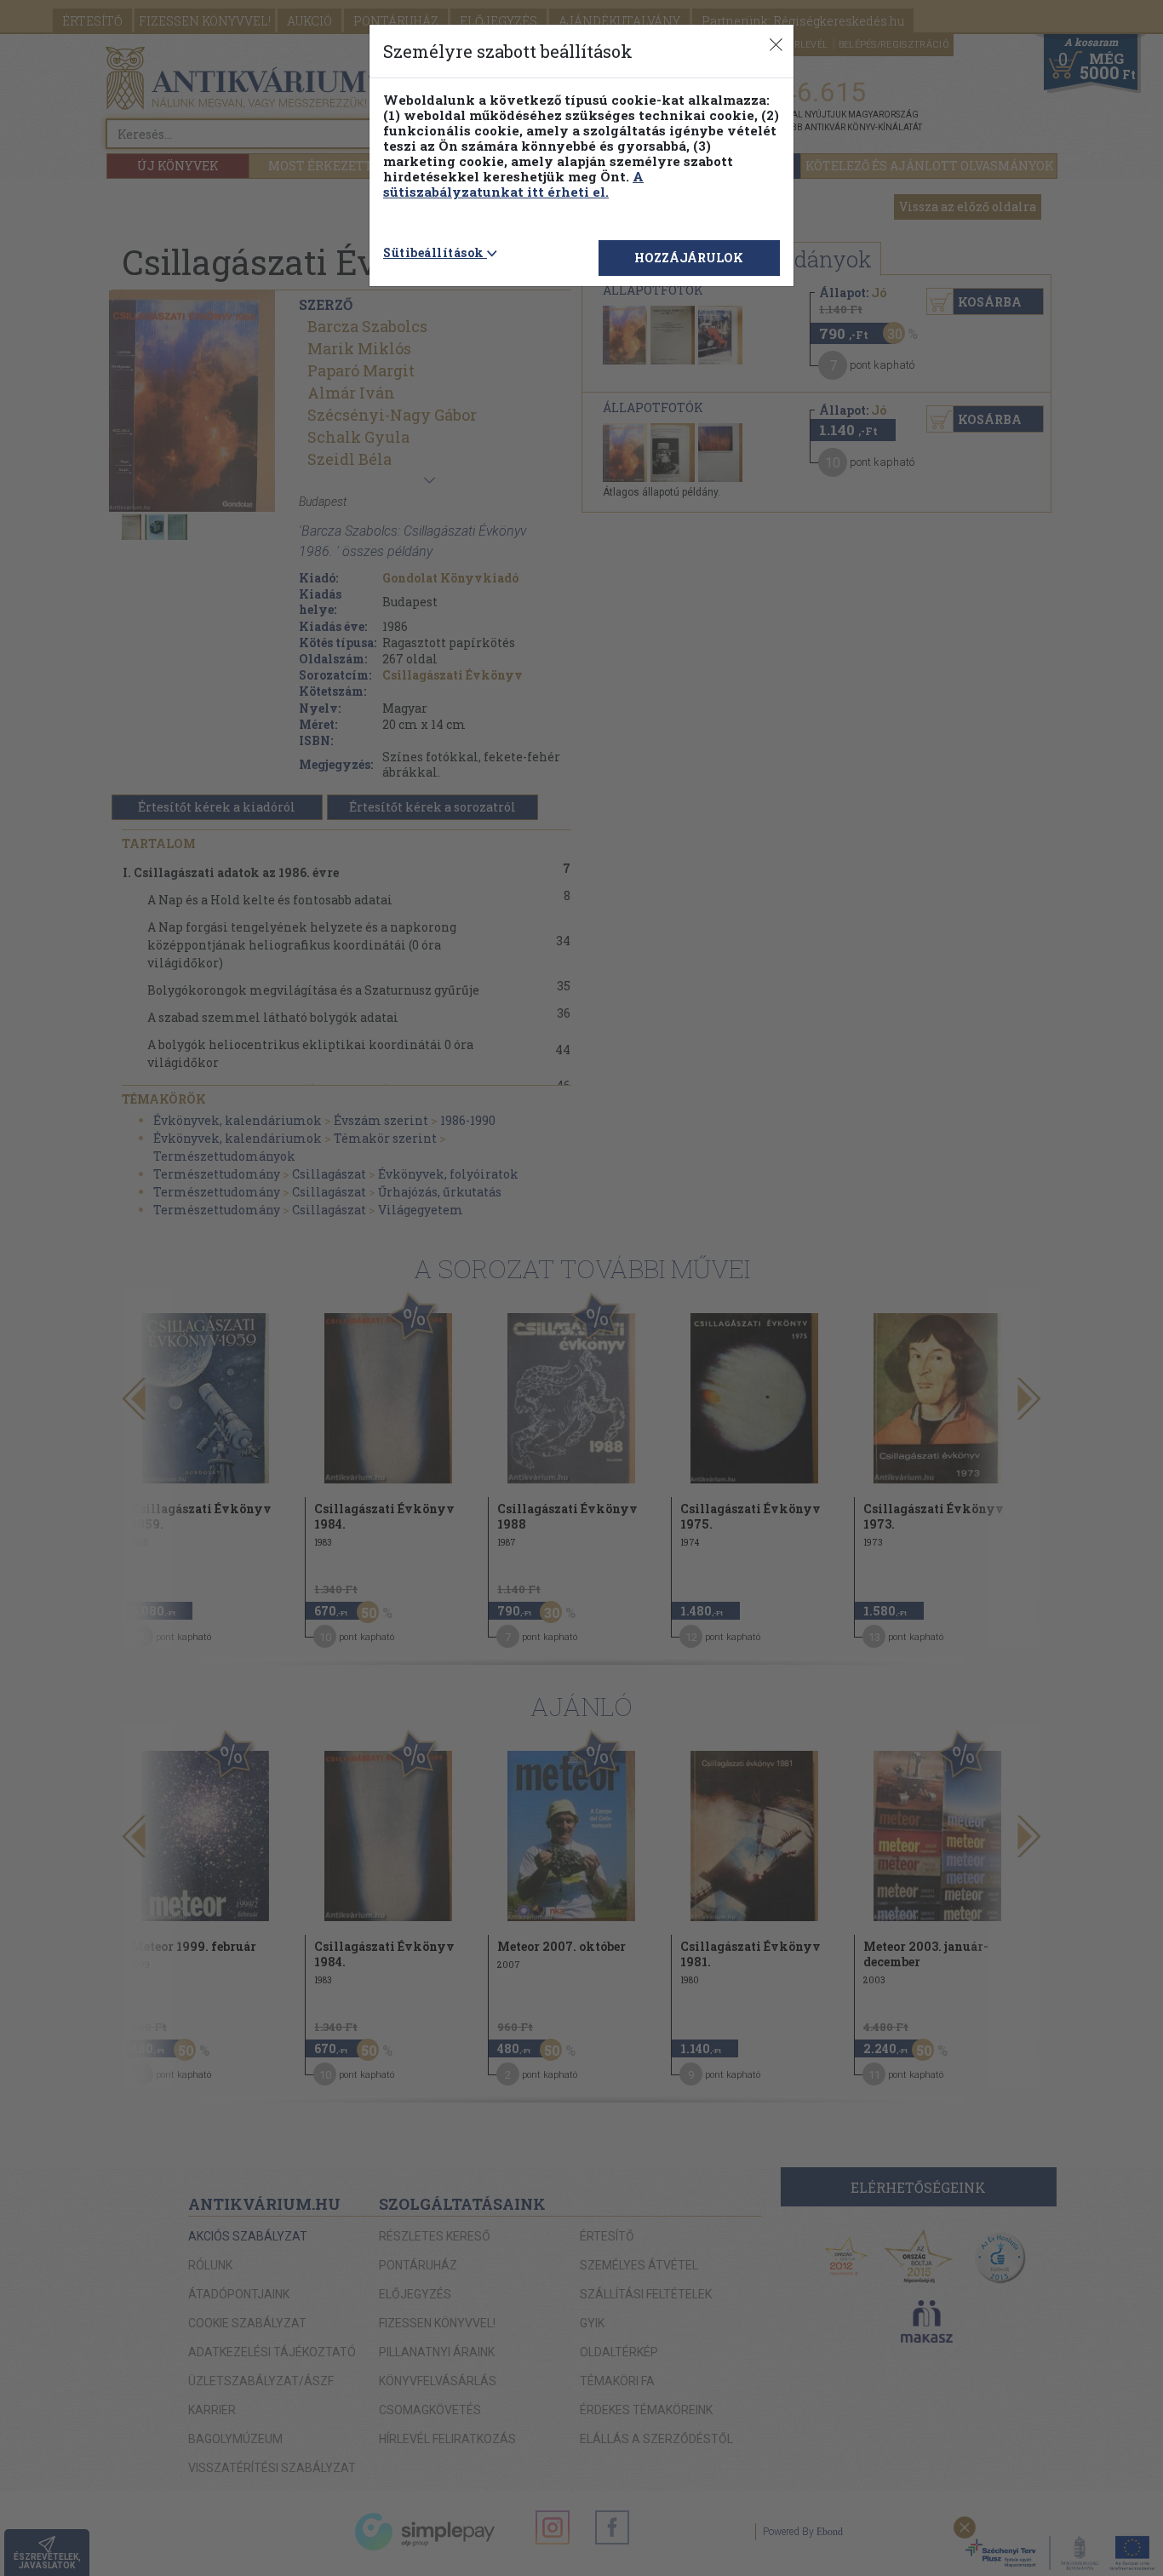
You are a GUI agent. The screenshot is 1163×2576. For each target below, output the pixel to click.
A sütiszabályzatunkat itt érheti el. (513, 184)
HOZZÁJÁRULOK (689, 258)
